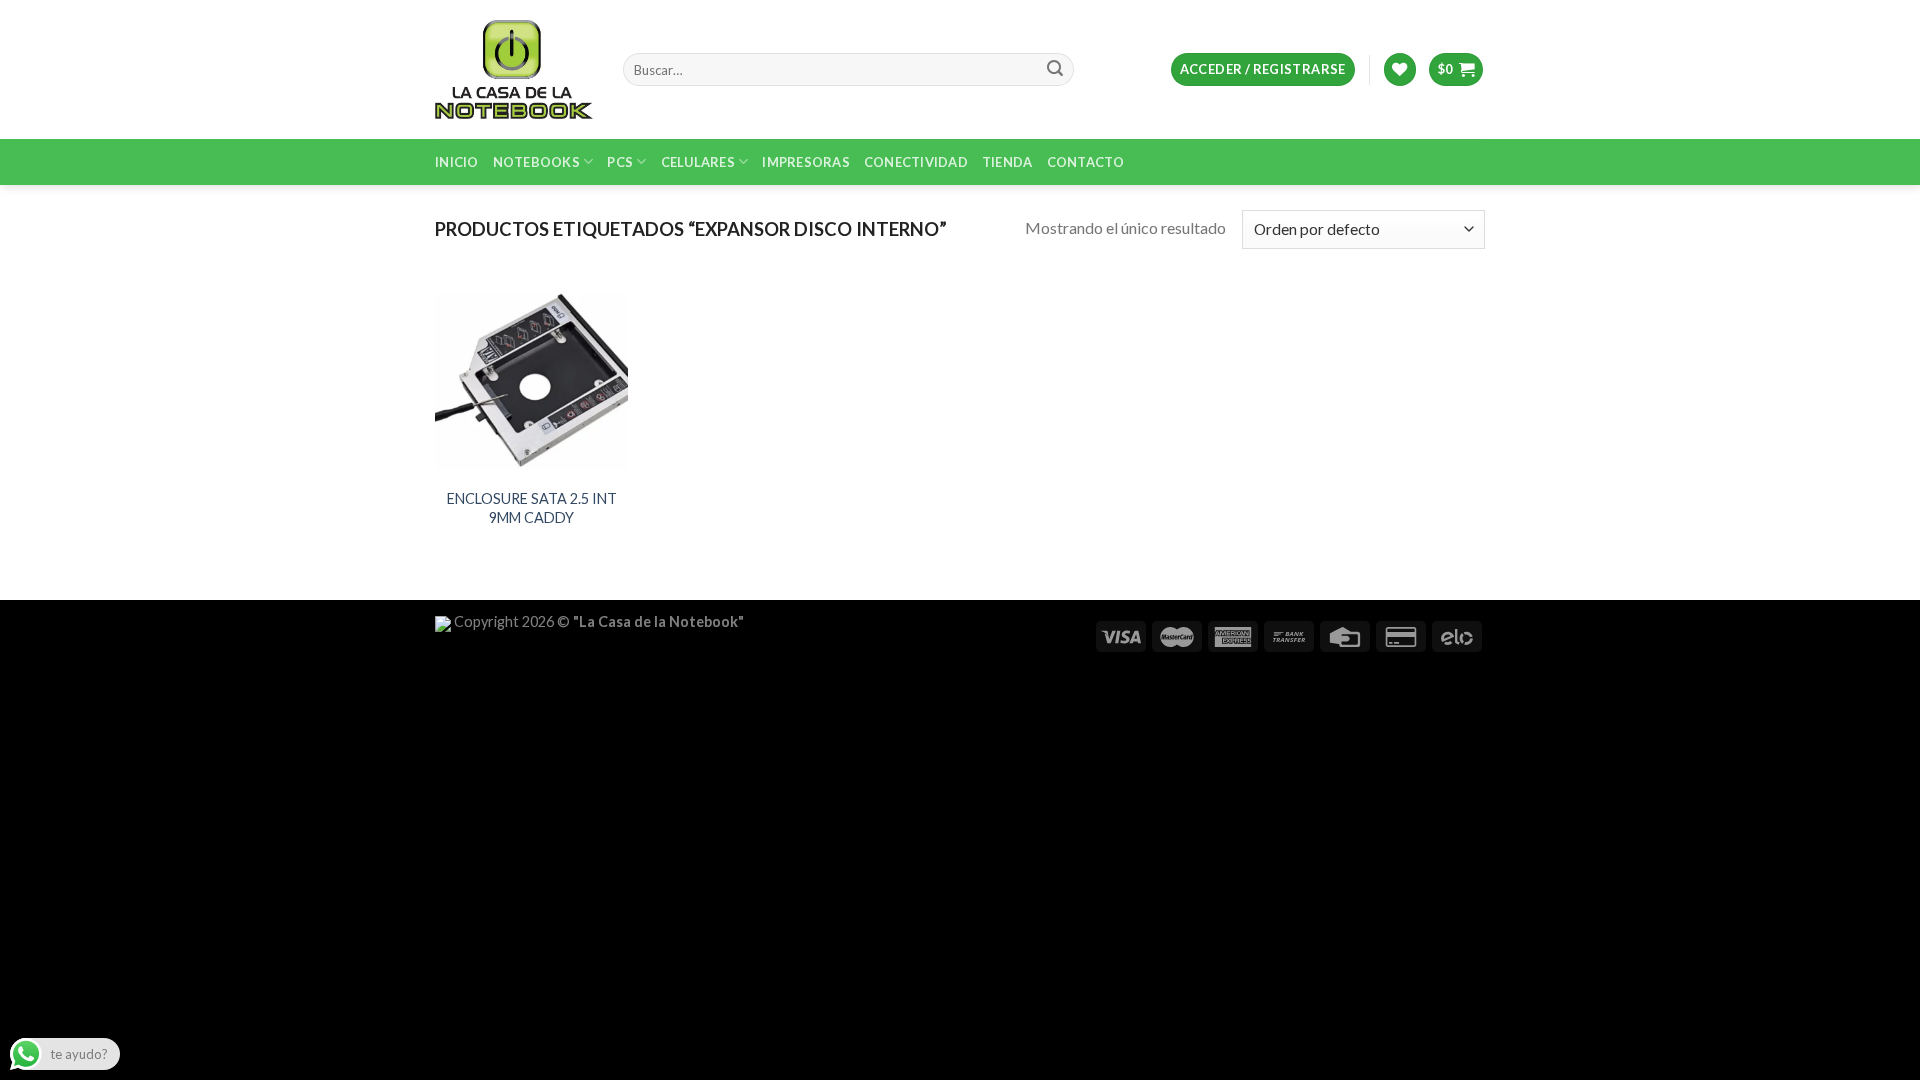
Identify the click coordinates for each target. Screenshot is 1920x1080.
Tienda (1007, 162)
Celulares (698, 162)
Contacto (1086, 162)
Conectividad (916, 162)
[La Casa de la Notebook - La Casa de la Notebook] (514, 69)
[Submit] (1055, 70)
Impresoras (806, 162)
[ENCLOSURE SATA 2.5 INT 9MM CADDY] (531, 380)
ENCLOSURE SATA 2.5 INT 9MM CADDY (532, 508)
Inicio (457, 162)
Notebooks (536, 162)
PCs (620, 162)
